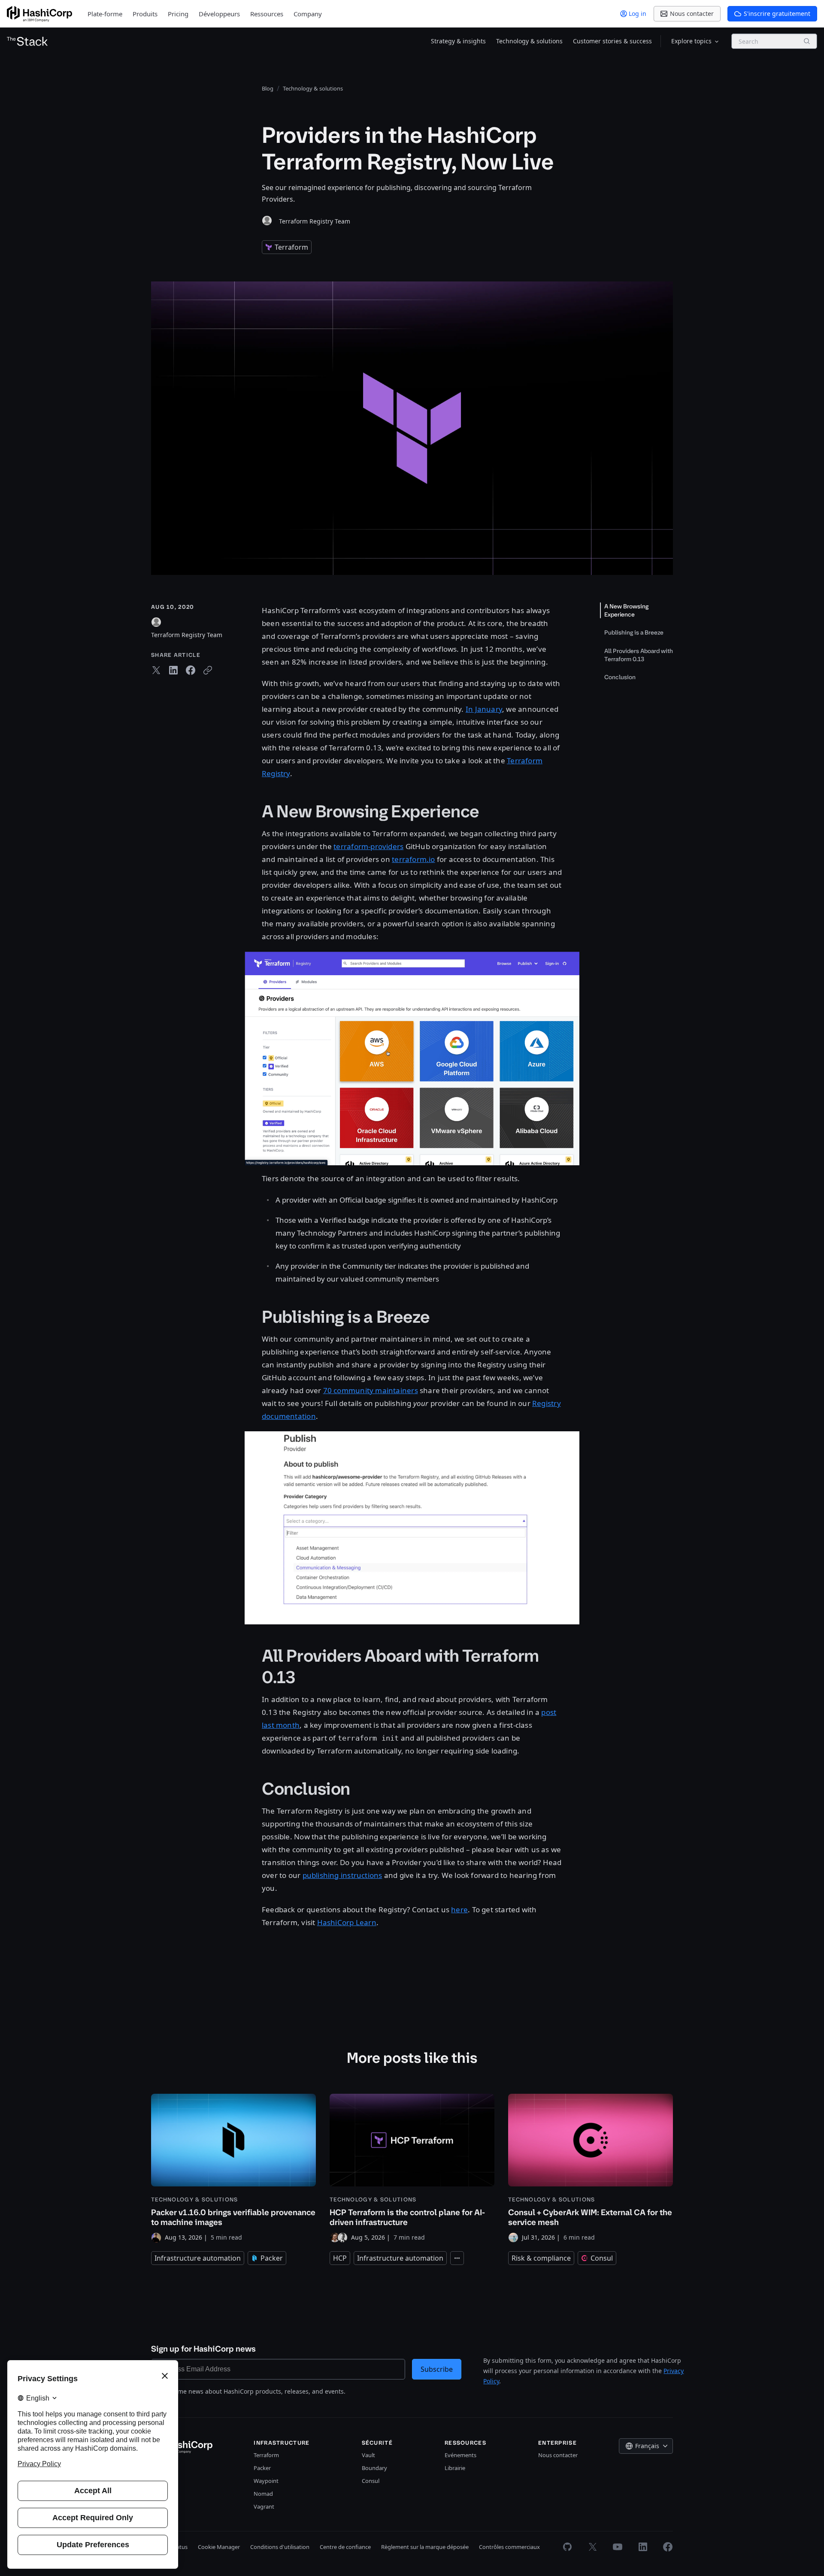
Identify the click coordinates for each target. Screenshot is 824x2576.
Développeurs (219, 14)
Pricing (178, 14)
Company (308, 14)
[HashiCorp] (39, 14)
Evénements (460, 2455)
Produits (145, 14)
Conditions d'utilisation (280, 2547)
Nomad (263, 2494)
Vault (368, 2455)
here (459, 1909)
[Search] (807, 41)
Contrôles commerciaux (509, 2547)
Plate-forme (105, 14)
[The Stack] (27, 41)
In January (484, 709)
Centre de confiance (345, 2547)
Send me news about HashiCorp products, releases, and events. (253, 2391)
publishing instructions (342, 1875)
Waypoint (266, 2481)
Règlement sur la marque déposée (425, 2547)
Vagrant (264, 2506)
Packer (262, 2468)
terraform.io (414, 859)
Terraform (266, 2455)
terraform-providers (368, 846)
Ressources (267, 14)
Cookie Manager (219, 2547)
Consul (371, 2481)
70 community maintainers (371, 1390)
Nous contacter (558, 2455)
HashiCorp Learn (347, 1922)
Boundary (374, 2468)
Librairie (455, 2468)
